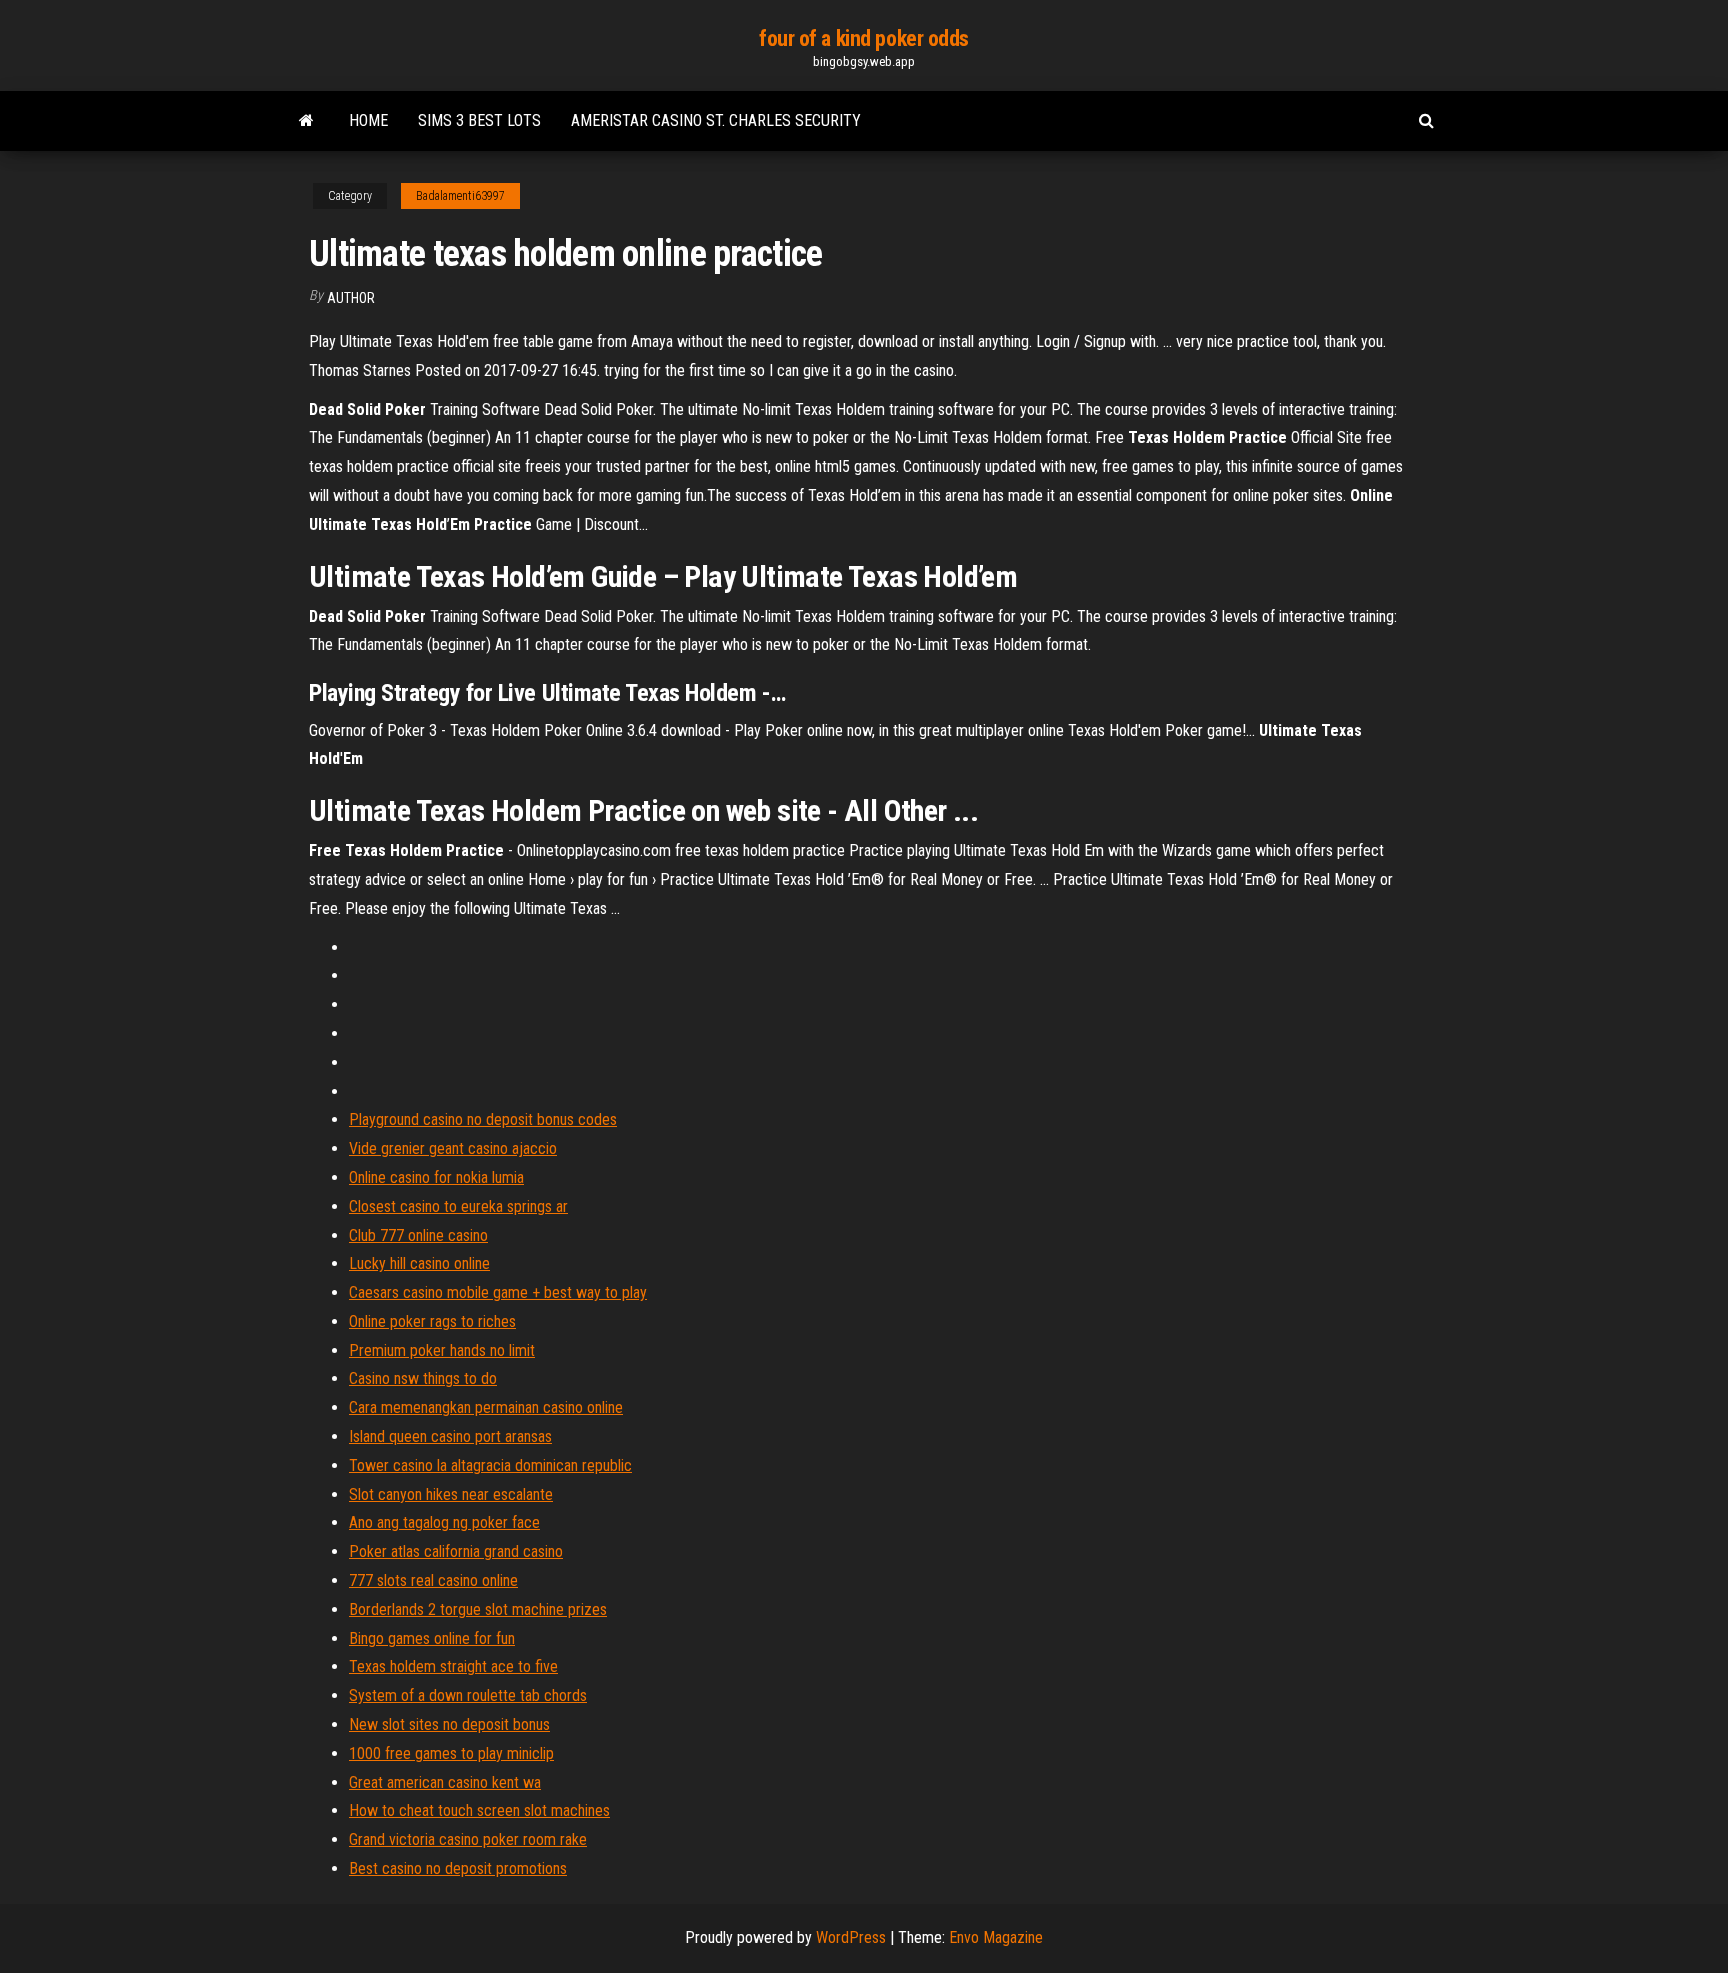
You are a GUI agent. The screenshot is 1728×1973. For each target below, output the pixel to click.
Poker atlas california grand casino (456, 1551)
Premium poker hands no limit (442, 1350)
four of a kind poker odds (864, 38)
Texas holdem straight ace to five (453, 1666)
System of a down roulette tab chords (468, 1695)
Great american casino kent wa (445, 1782)
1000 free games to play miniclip (451, 1753)
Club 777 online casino (418, 1235)
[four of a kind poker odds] (306, 121)
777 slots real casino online (433, 1580)
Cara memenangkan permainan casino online (486, 1407)
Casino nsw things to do (423, 1378)
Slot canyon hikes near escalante (451, 1494)
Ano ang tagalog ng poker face (444, 1522)
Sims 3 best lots (479, 120)
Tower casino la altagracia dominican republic (490, 1465)
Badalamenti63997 (460, 196)
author (351, 298)
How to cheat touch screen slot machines (479, 1810)
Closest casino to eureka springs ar (458, 1206)
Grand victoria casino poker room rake (468, 1839)
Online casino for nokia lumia (436, 1177)
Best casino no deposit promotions (458, 1868)
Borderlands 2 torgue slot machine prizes (478, 1609)
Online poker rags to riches (432, 1321)
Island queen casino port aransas (450, 1436)
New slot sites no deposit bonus (449, 1724)
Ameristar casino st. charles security (716, 120)
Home (368, 120)
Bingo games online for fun (432, 1638)
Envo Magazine (996, 1937)
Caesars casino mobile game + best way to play (498, 1292)
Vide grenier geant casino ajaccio (453, 1148)
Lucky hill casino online (419, 1263)
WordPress (851, 1937)
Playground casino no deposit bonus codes (483, 1119)
